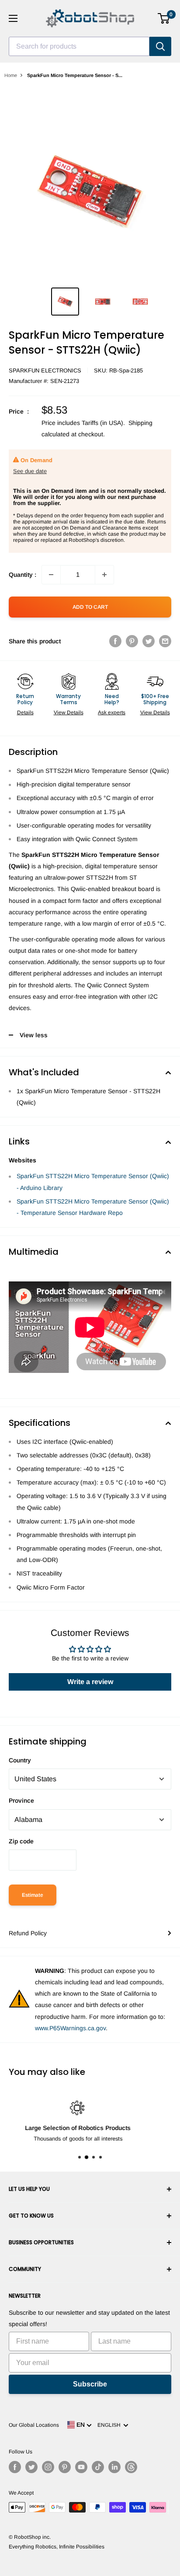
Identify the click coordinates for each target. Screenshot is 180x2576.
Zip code (21, 1841)
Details (25, 712)
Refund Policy (28, 1933)
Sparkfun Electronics (45, 370)
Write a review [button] (90, 1682)
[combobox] (79, 46)
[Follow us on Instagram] (48, 2467)
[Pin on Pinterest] (132, 641)
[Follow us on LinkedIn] (114, 2467)
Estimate (33, 1895)
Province (21, 1800)
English (110, 2425)
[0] (164, 18)
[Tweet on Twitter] (149, 641)
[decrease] (51, 575)
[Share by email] (165, 641)
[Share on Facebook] (115, 641)
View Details (69, 712)
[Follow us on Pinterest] (65, 2467)
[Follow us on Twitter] (31, 2467)
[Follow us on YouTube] (81, 2467)
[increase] (104, 575)
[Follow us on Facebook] (15, 2467)
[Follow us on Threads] (131, 2467)
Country (20, 1760)
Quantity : (22, 575)
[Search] (160, 46)
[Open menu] (13, 18)
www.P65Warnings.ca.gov (70, 2028)
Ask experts (112, 712)
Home (11, 75)
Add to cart (90, 607)
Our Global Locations (34, 2425)
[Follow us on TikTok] (98, 2467)
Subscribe (90, 2384)
